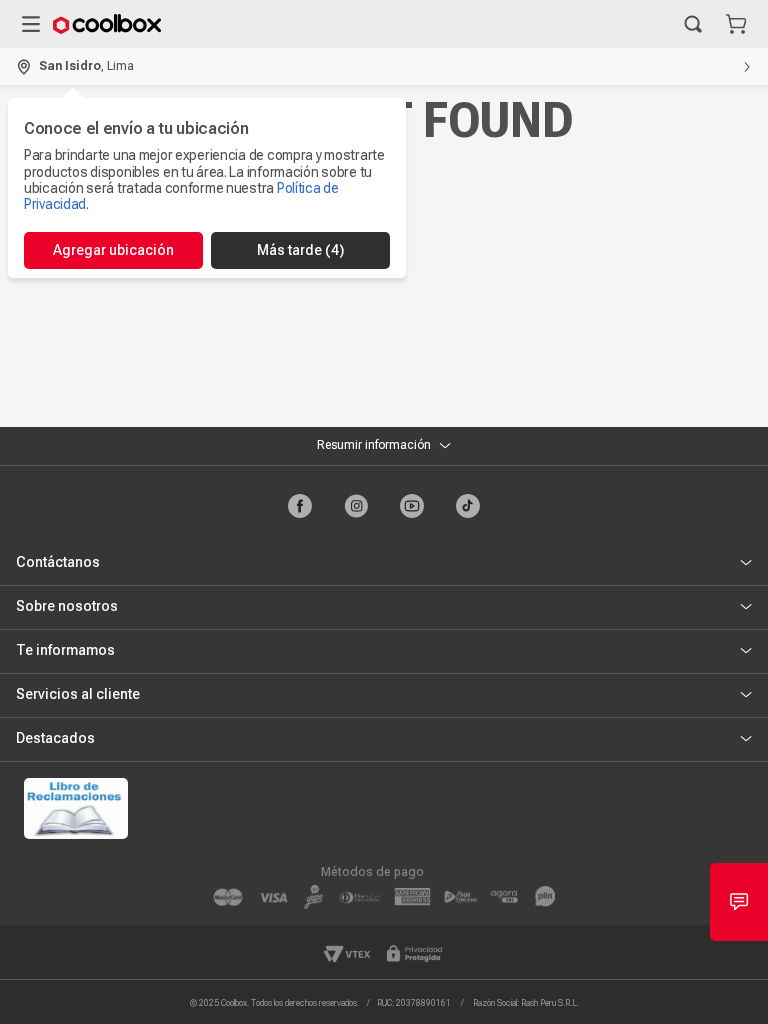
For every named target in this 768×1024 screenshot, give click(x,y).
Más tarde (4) (300, 250)
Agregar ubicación (113, 250)
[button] (693, 24)
